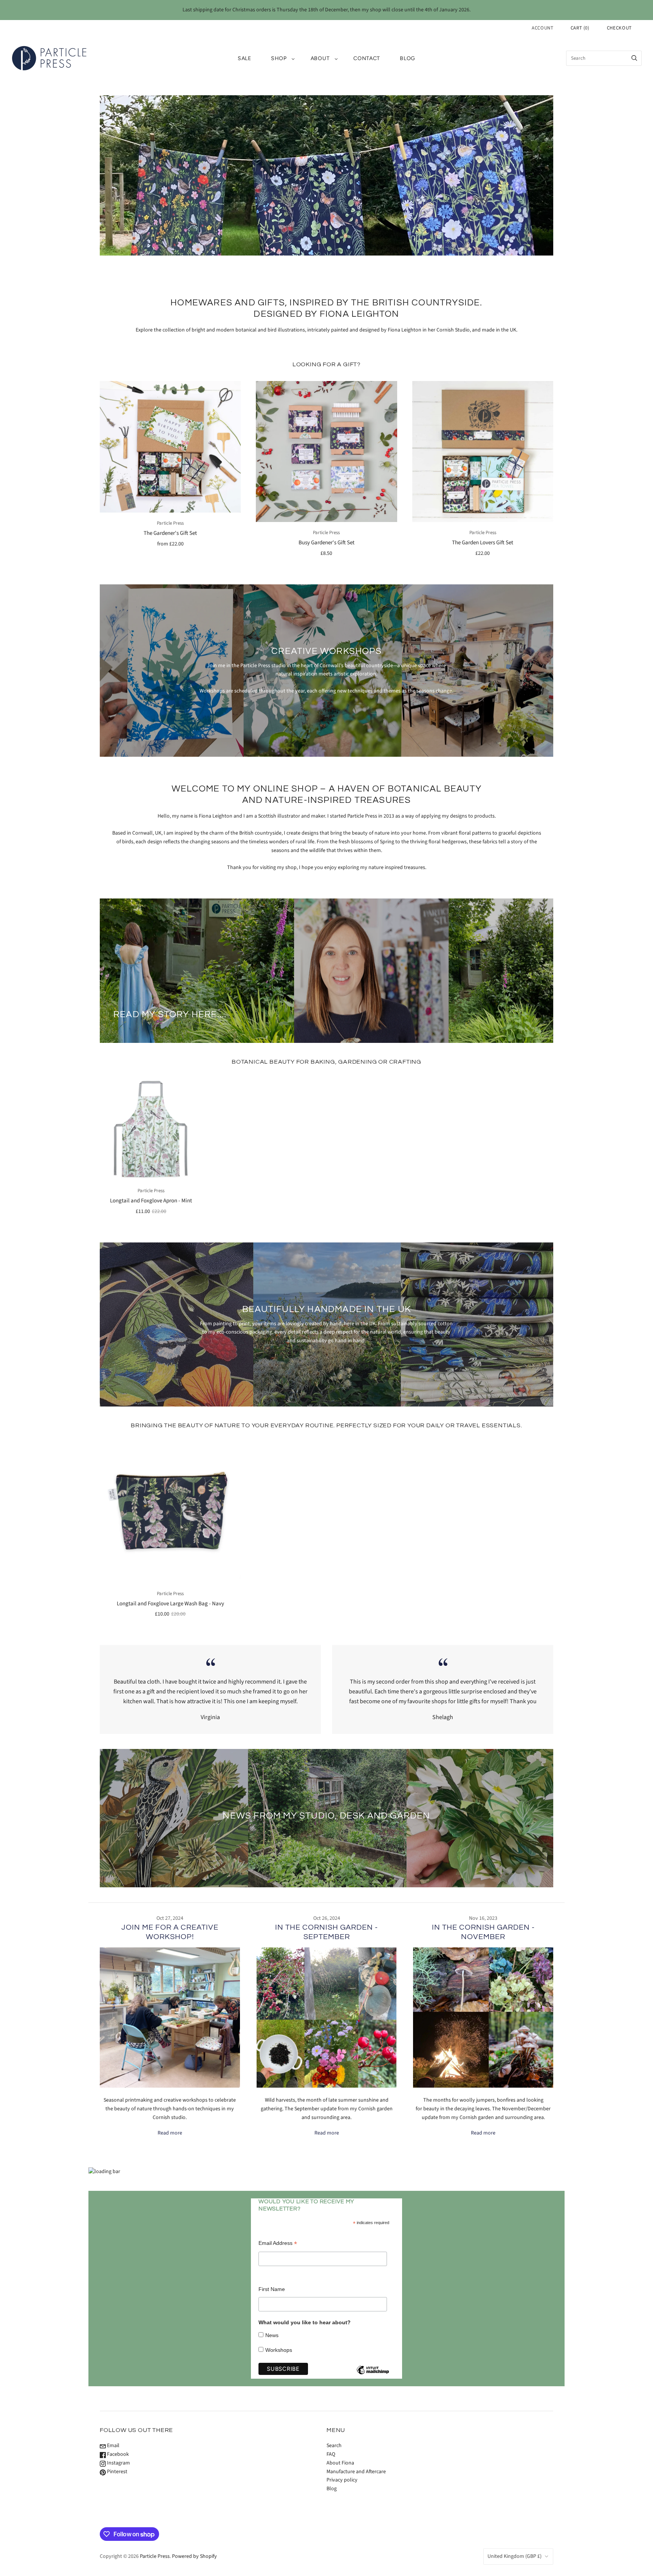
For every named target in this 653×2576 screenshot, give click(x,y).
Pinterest (117, 2472)
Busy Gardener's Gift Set (326, 543)
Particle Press (170, 523)
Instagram (118, 2463)
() (580, 28)
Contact (367, 58)
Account (543, 28)
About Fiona (340, 2463)
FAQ (331, 2454)
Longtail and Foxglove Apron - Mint (151, 1201)
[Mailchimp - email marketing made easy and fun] (373, 2376)
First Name (272, 2289)
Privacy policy (342, 2480)
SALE (244, 58)
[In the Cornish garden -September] (327, 2018)
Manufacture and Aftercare (356, 2472)
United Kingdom (515, 2556)
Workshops (279, 2350)
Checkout (619, 28)
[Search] (634, 58)
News (272, 2335)
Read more (170, 2133)
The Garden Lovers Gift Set (483, 543)
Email (113, 2446)
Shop (279, 58)
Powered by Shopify (194, 2556)
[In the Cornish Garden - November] (483, 2018)
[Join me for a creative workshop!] (170, 2018)
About (320, 58)
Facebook (117, 2454)
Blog (408, 58)
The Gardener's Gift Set (170, 533)
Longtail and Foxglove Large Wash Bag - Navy (170, 1604)
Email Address (278, 2243)
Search (334, 2446)
